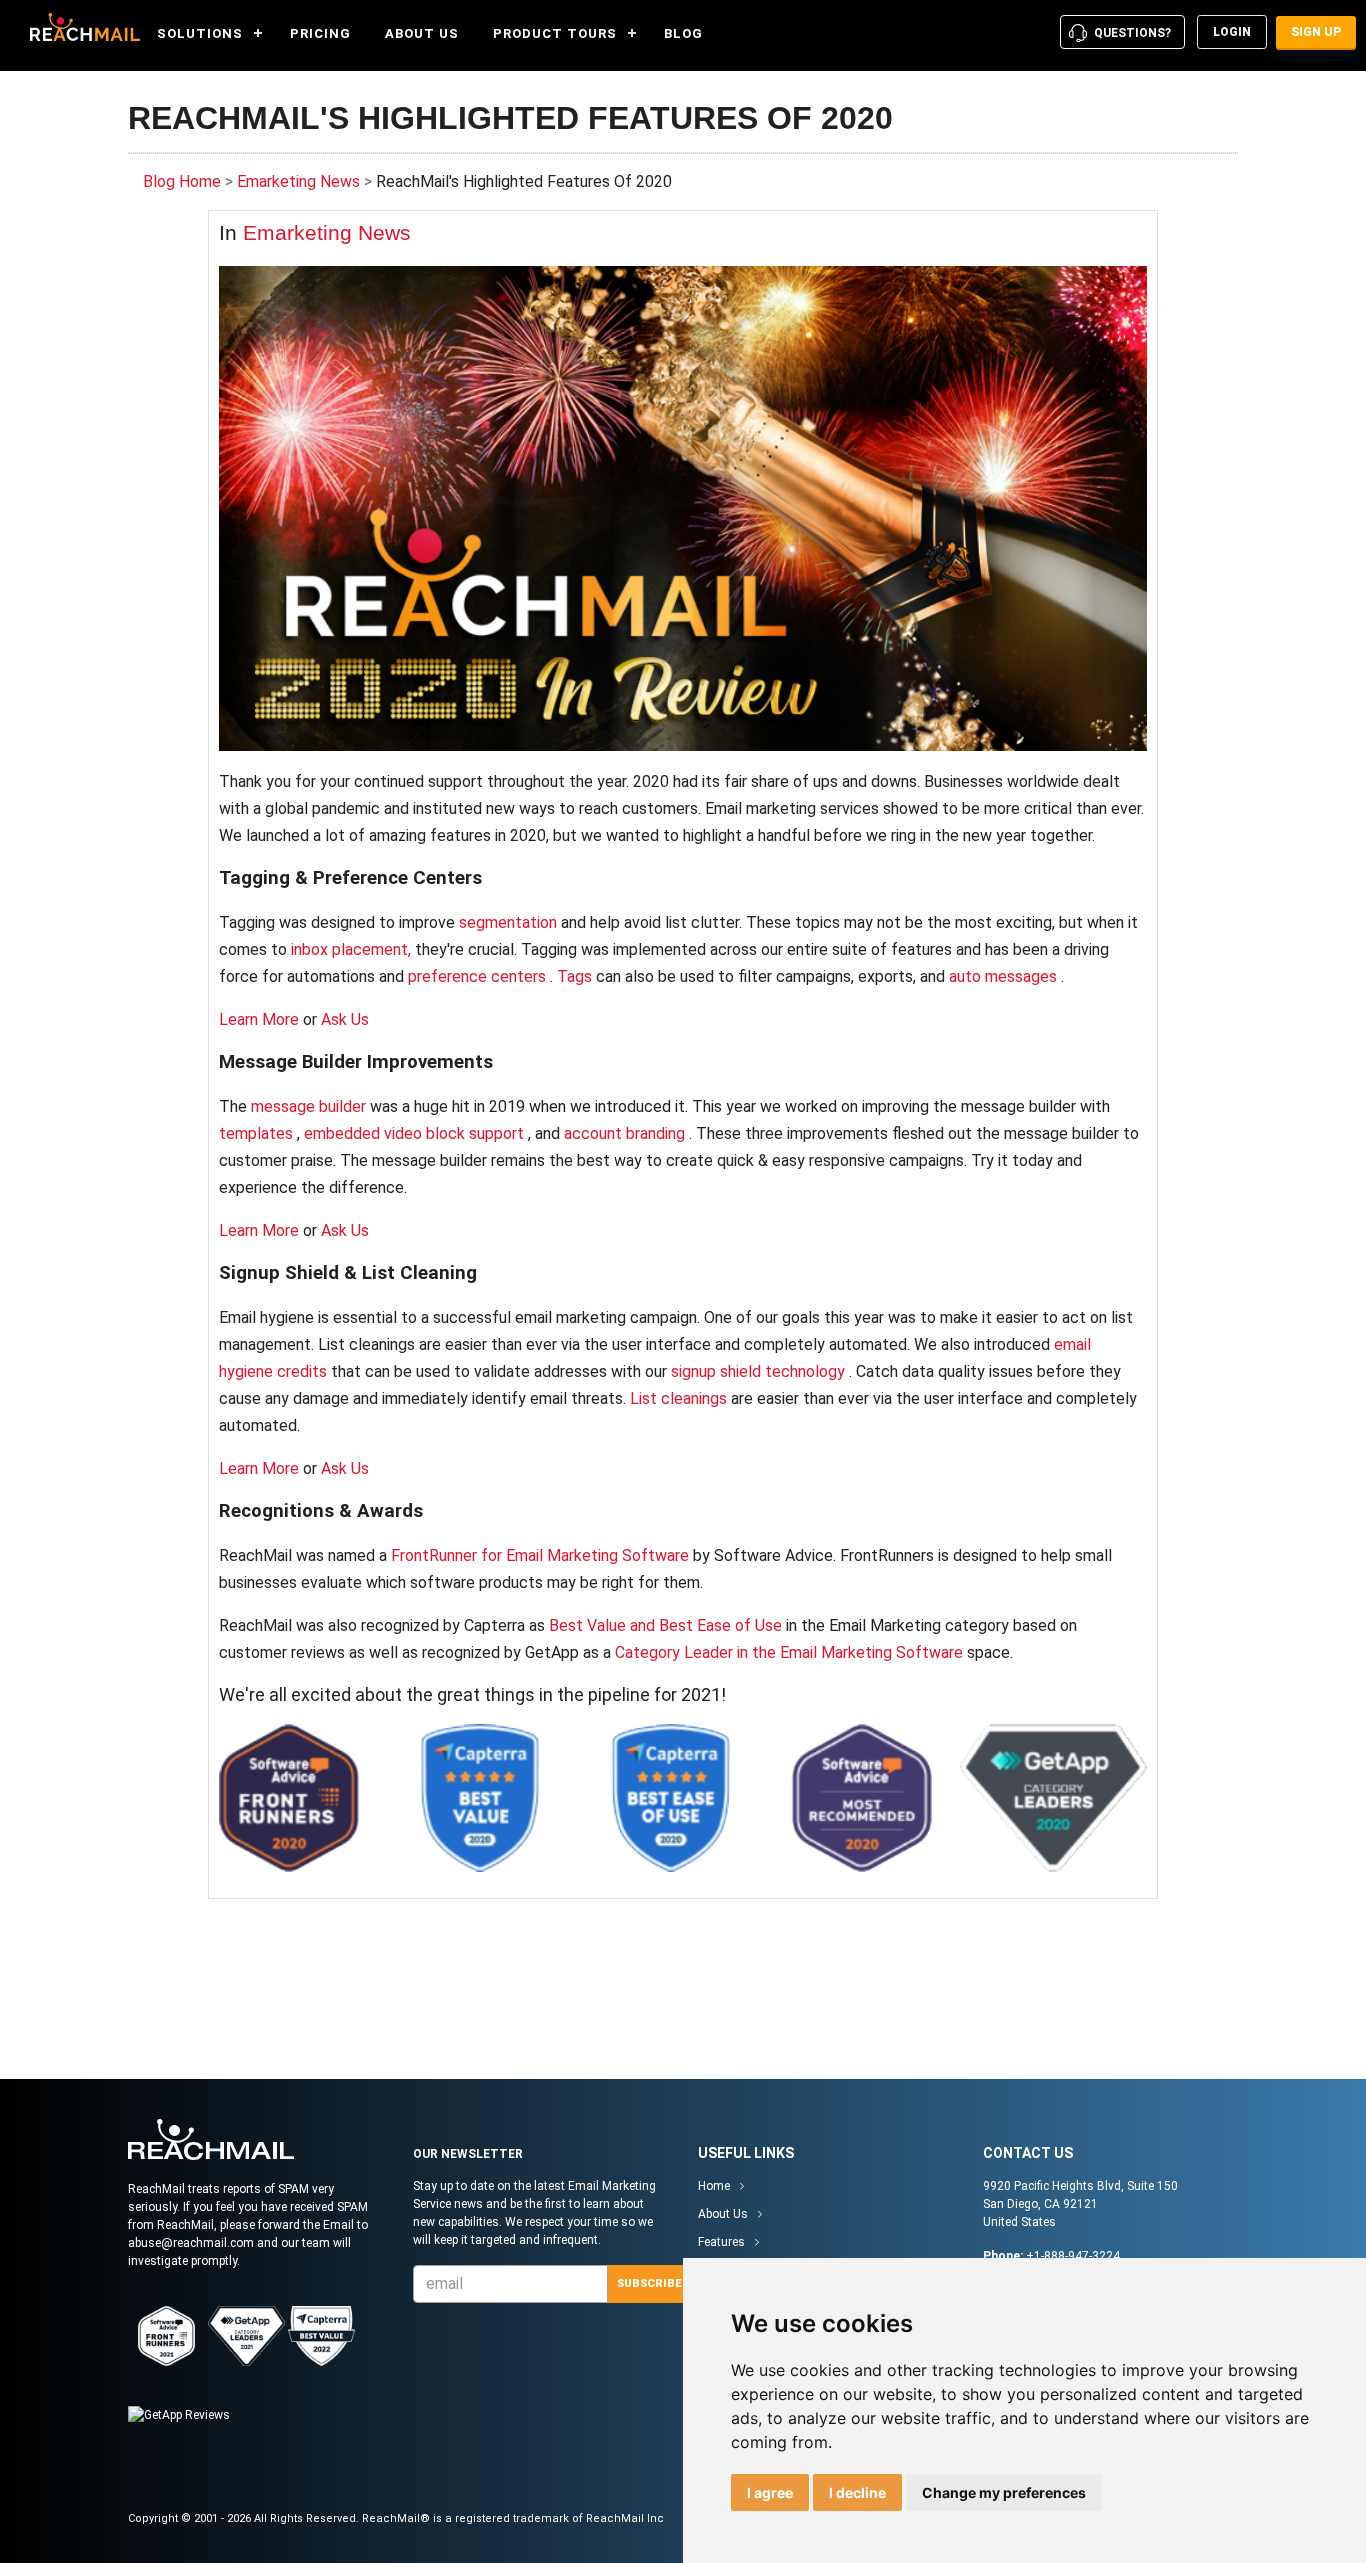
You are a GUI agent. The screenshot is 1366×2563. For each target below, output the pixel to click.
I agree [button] (770, 2492)
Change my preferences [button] (1004, 2492)
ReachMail (80, 27)
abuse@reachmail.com (191, 2243)
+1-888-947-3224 (1073, 2256)
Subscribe (649, 2283)
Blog (683, 33)
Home (714, 2186)
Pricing (320, 33)
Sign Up (1316, 32)
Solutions (200, 33)
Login (1232, 32)
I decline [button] (857, 2492)
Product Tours (555, 33)
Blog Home (182, 181)
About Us (422, 33)
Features (721, 2242)
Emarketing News (298, 181)
